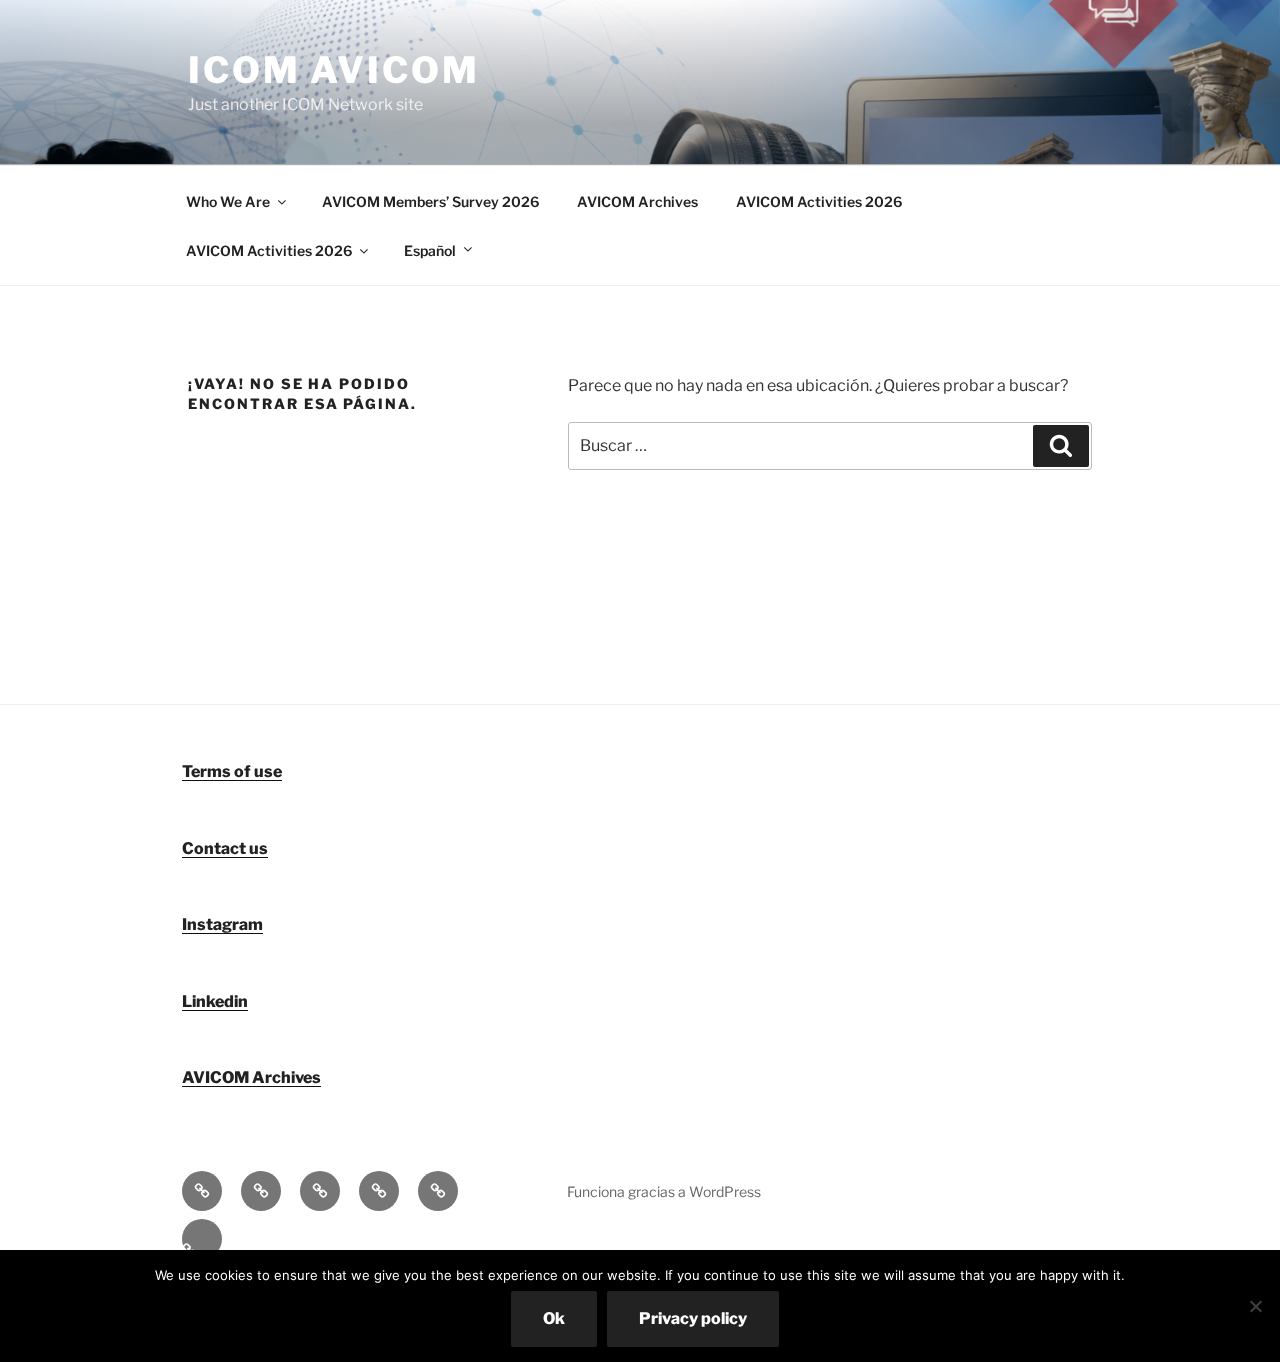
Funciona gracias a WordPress (664, 1191)
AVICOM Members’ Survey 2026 (430, 201)
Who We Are (228, 201)
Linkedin (215, 1001)
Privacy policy (693, 1318)
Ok (554, 1318)
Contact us (225, 848)
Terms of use (232, 771)
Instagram (222, 924)
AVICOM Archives (637, 201)
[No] (1255, 1306)
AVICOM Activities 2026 (819, 201)
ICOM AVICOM (334, 70)
